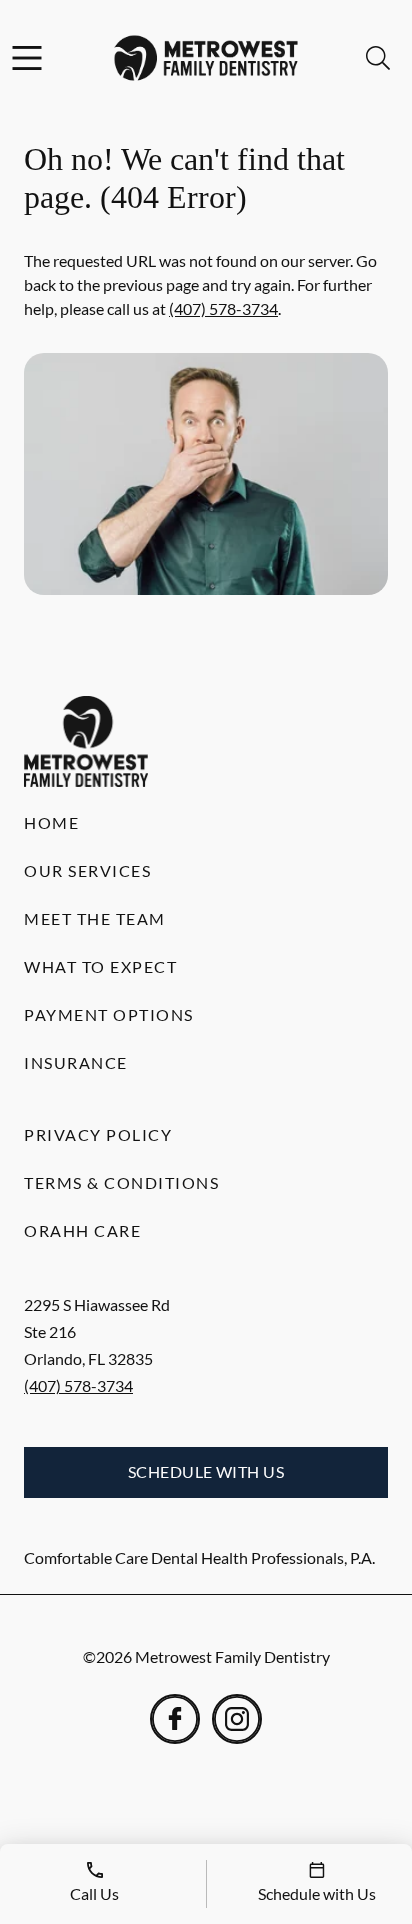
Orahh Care (82, 1230)
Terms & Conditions (121, 1182)
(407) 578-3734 (223, 308)
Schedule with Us (206, 1471)
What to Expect (100, 966)
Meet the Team (95, 918)
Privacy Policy (98, 1134)
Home (51, 822)
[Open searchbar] (378, 58)
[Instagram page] (237, 1719)
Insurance (76, 1062)
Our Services (87, 870)
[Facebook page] (175, 1719)
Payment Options (109, 1014)
